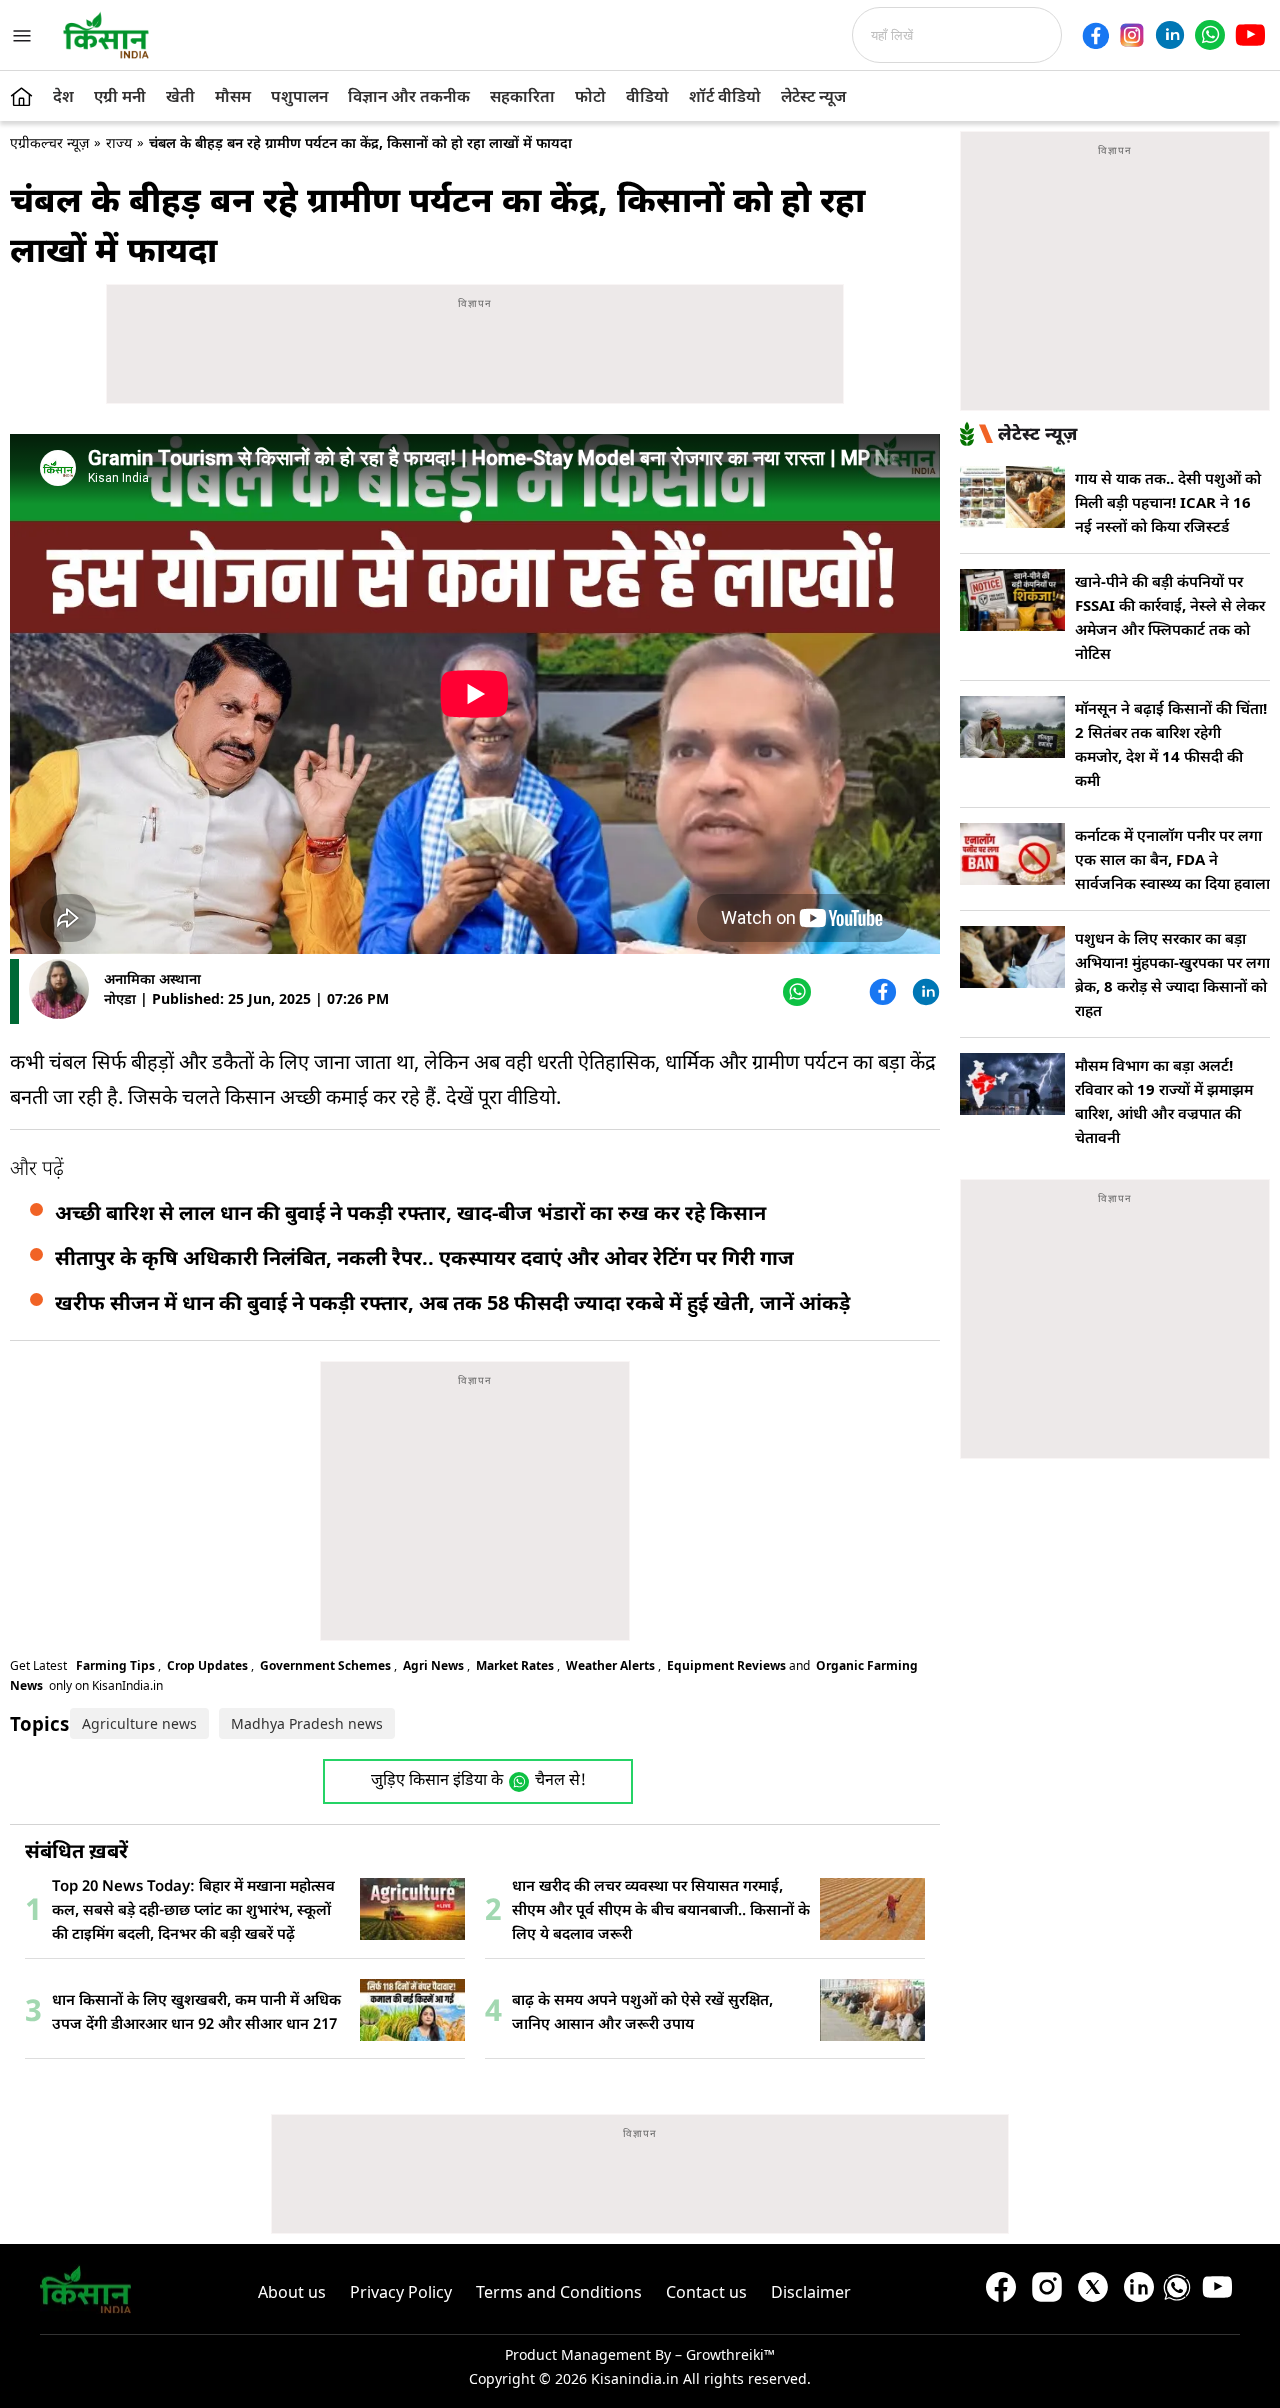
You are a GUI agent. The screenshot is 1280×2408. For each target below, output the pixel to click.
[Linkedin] (1170, 35)
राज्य (119, 142)
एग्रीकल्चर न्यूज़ (49, 142)
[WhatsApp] (794, 992)
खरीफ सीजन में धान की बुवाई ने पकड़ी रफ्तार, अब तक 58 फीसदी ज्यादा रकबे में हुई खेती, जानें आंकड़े (452, 1302)
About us (292, 2292)
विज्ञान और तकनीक (409, 96)
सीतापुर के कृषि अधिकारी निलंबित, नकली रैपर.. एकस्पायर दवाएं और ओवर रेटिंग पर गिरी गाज (424, 1257)
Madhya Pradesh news (307, 1723)
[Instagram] (1132, 35)
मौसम (233, 96)
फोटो (590, 96)
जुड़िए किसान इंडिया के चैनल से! (478, 1781)
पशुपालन (299, 96)
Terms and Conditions (559, 2292)
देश (63, 96)
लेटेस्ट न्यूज (813, 96)
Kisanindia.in (635, 2378)
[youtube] (1250, 35)
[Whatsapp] (1210, 35)
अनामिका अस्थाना (152, 978)
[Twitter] (837, 992)
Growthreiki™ (730, 2354)
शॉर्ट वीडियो (725, 96)
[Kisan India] (106, 35)
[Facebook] (1095, 35)
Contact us (706, 2292)
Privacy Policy (401, 2292)
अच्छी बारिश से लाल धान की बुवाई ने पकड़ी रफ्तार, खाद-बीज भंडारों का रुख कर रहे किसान (410, 1212)
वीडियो (647, 96)
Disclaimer (811, 2292)
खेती (180, 96)
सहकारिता (522, 96)
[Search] (1068, 35)
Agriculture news (139, 1723)
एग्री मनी (120, 96)
